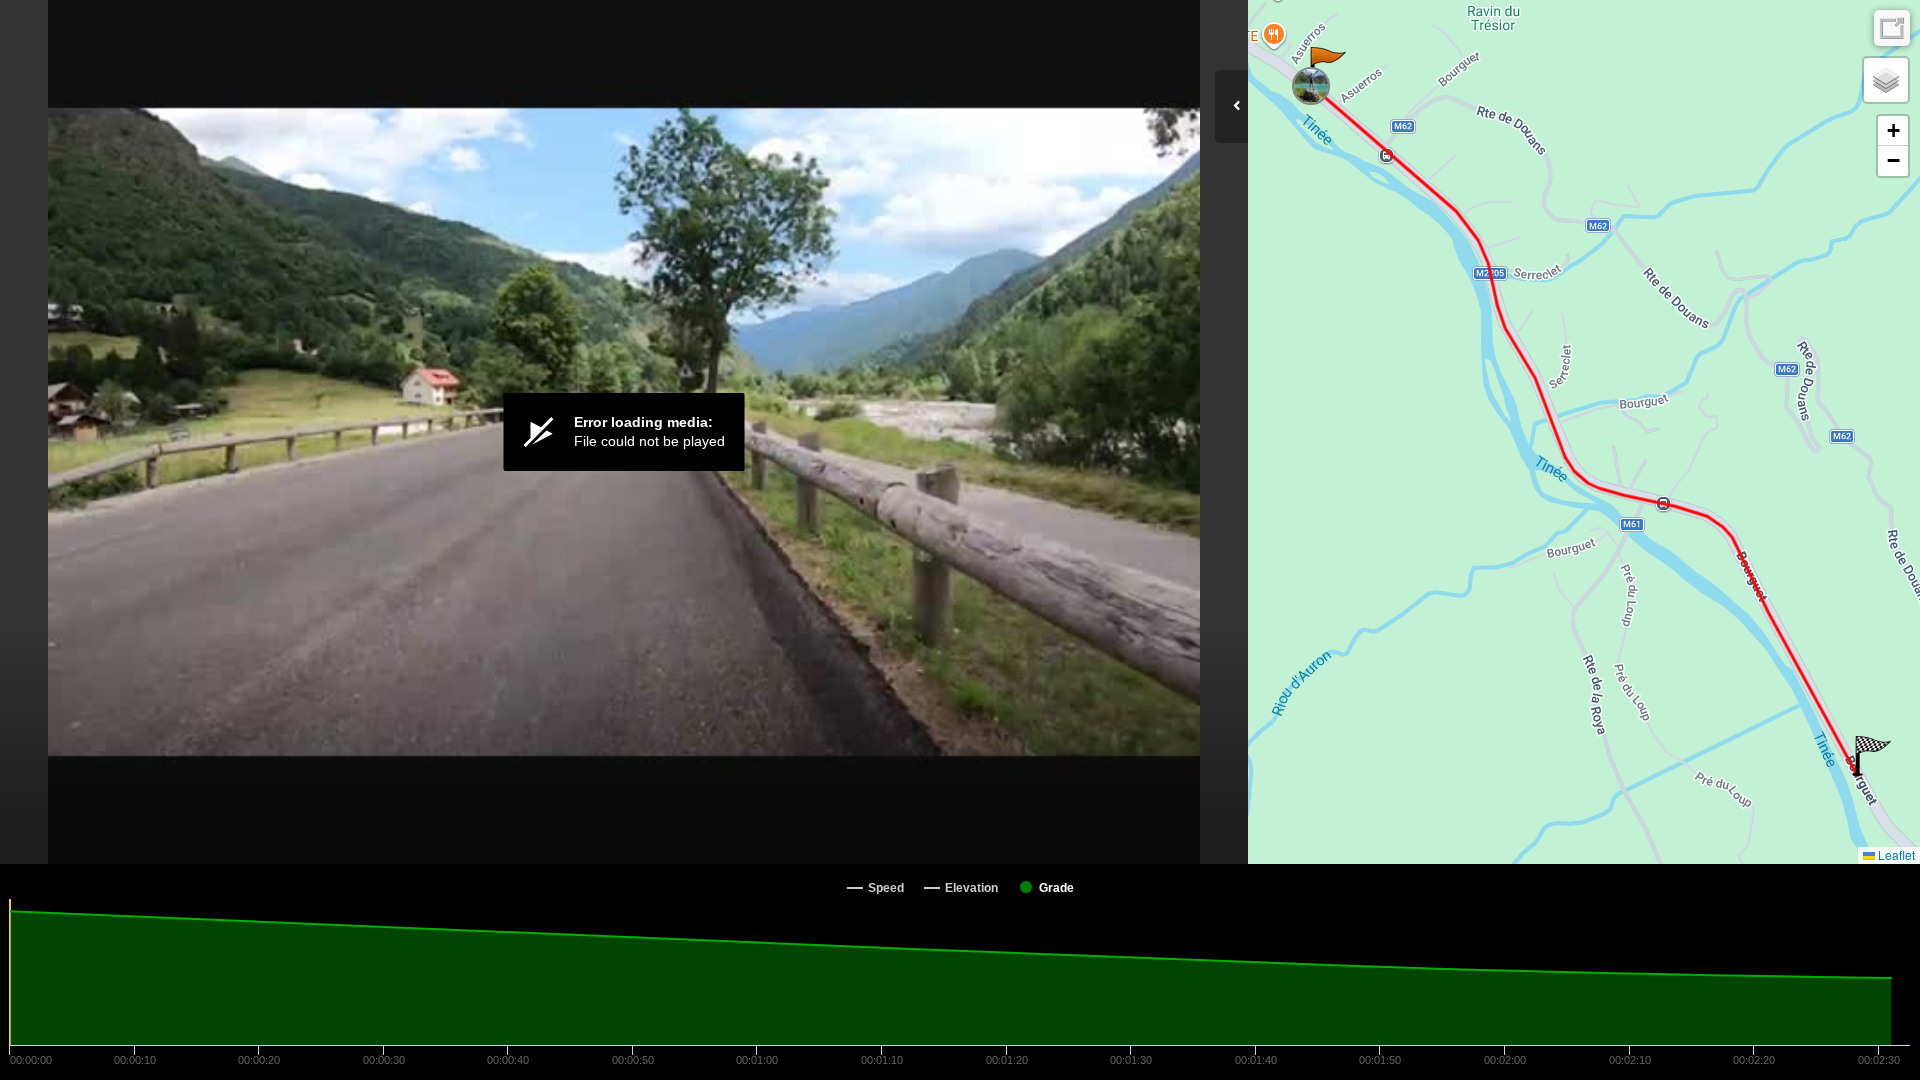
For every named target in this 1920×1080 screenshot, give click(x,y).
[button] (1326, 67)
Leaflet (1895, 854)
